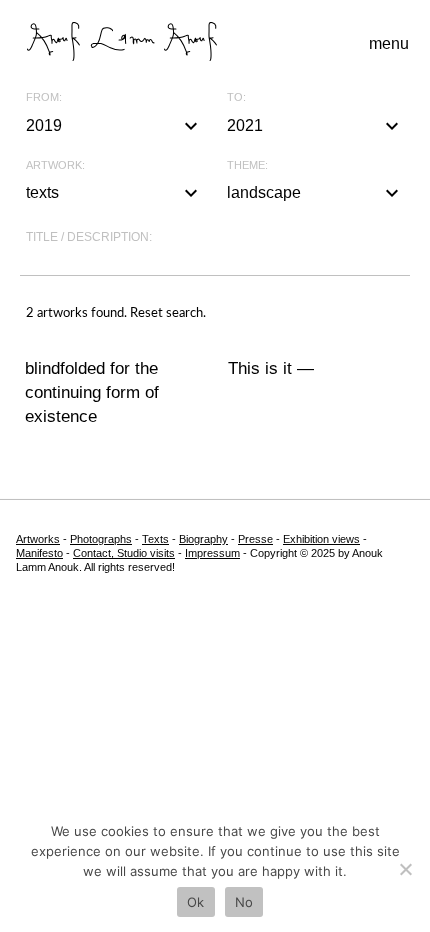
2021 (315, 126)
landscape (315, 193)
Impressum (212, 553)
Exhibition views (321, 539)
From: (44, 97)
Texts (155, 539)
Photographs (101, 539)
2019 (114, 126)
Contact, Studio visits (124, 553)
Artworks (38, 539)
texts (114, 193)
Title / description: (89, 237)
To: (236, 97)
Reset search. (168, 313)
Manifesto (39, 553)
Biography (203, 539)
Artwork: (55, 165)
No (244, 902)
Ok (196, 902)
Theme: (247, 165)
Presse (255, 539)
